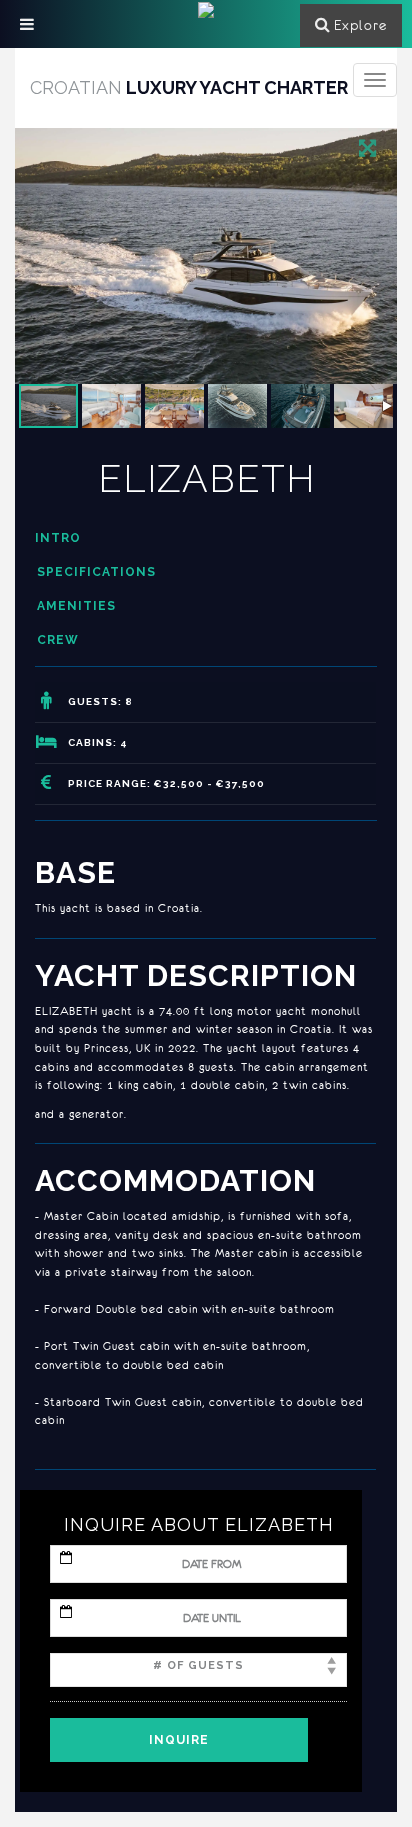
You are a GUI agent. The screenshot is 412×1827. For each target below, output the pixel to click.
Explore (360, 25)
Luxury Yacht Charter (189, 87)
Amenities (76, 606)
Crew (58, 640)
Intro (58, 538)
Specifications (96, 572)
